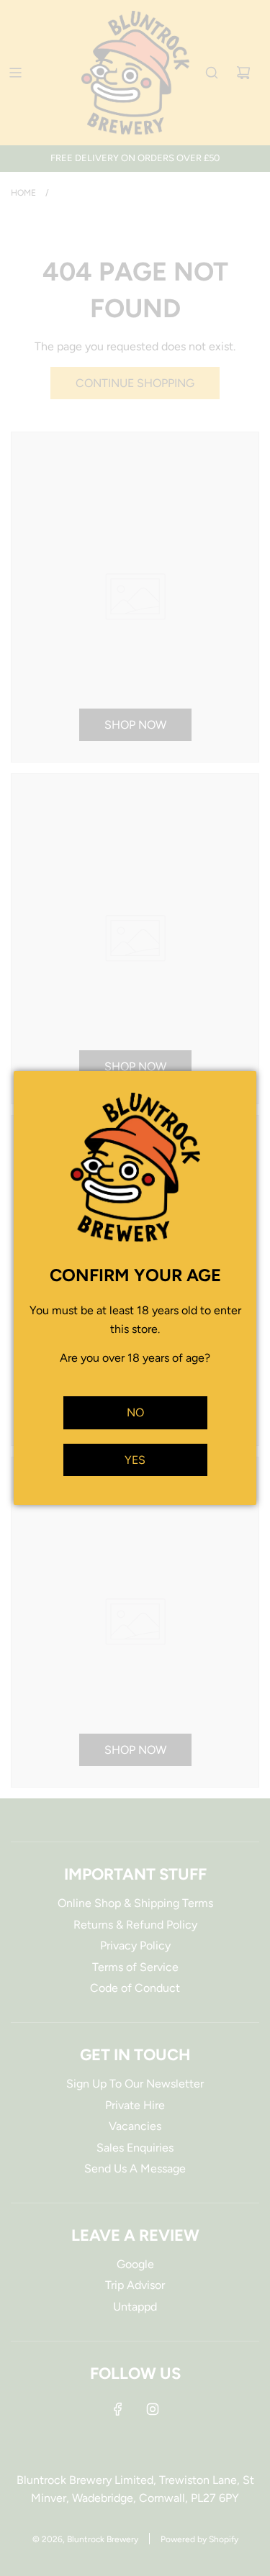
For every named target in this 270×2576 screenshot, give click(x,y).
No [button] (135, 1412)
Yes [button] (135, 1460)
